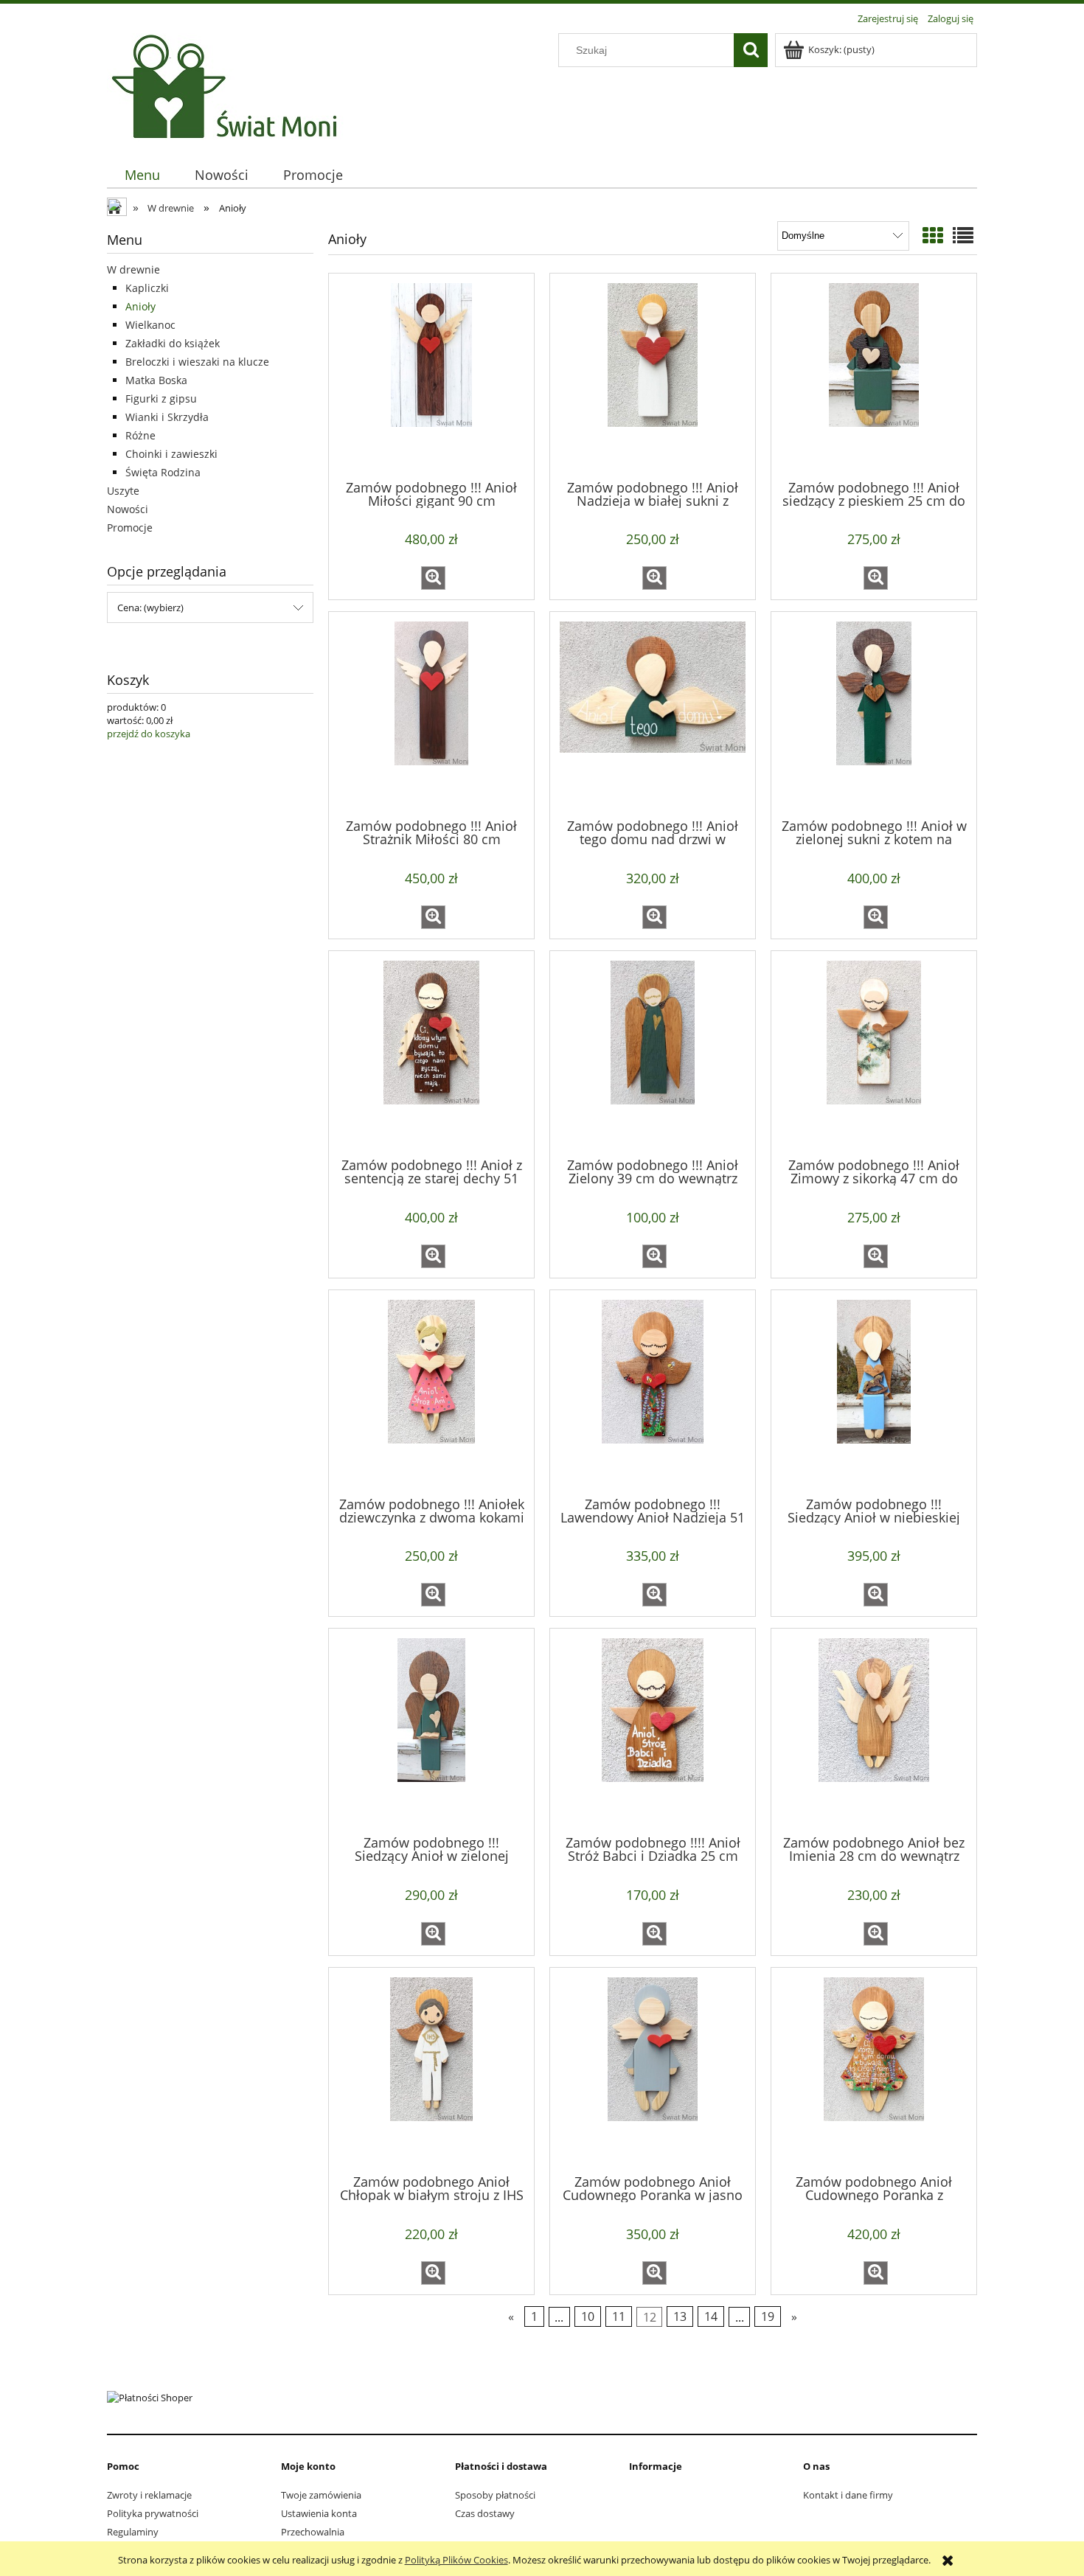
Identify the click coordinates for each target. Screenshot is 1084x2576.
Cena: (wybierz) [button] (150, 608)
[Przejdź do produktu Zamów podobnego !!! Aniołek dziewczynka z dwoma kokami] (431, 1392)
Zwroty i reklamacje (149, 2495)
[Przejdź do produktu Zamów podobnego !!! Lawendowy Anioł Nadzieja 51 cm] (653, 1392)
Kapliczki (147, 288)
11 (619, 2316)
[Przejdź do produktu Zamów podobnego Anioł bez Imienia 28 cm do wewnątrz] (874, 1730)
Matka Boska (156, 380)
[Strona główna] (228, 86)
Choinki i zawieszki (171, 454)
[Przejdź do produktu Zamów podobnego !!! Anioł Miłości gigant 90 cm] (431, 375)
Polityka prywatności (153, 2513)
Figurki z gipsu (161, 398)
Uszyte (123, 491)
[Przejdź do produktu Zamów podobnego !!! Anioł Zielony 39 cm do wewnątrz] (653, 1053)
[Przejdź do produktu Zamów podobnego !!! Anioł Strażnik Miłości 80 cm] (431, 714)
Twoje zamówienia (321, 2495)
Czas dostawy (485, 2513)
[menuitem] (142, 175)
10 (588, 2316)
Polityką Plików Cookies (456, 2560)
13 (680, 2316)
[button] (433, 578)
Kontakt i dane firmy (848, 2495)
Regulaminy (133, 2532)
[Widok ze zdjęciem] (933, 235)
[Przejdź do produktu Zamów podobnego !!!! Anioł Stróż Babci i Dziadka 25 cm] (653, 1730)
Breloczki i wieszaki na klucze (197, 362)
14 (711, 2316)
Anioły (140, 306)
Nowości (128, 509)
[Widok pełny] (963, 235)
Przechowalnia (313, 2532)
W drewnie (133, 269)
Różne (140, 435)
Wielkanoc (150, 325)
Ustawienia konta (319, 2513)
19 (768, 2316)
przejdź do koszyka (149, 734)
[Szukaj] (751, 50)
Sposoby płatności (495, 2495)
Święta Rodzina (163, 472)
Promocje (130, 528)
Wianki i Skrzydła (167, 417)
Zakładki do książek (173, 343)
